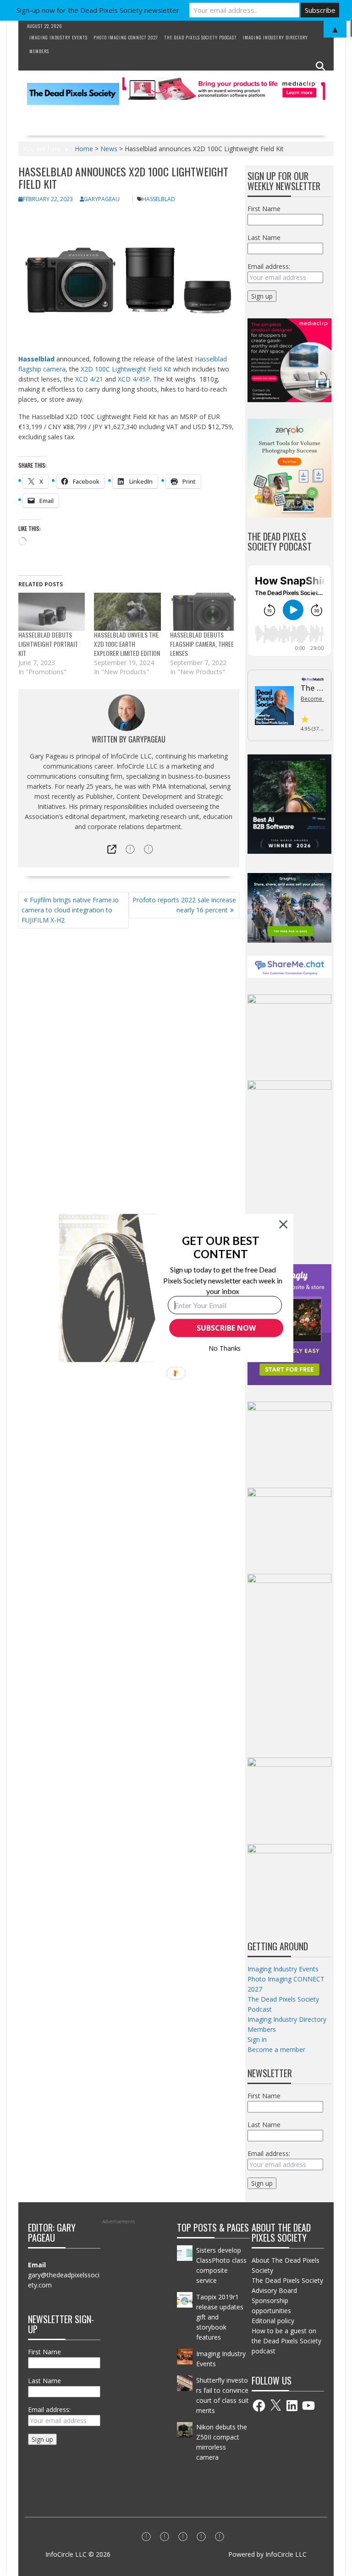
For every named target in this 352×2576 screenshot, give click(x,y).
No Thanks (225, 1348)
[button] (221, 1247)
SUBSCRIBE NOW (226, 1328)
